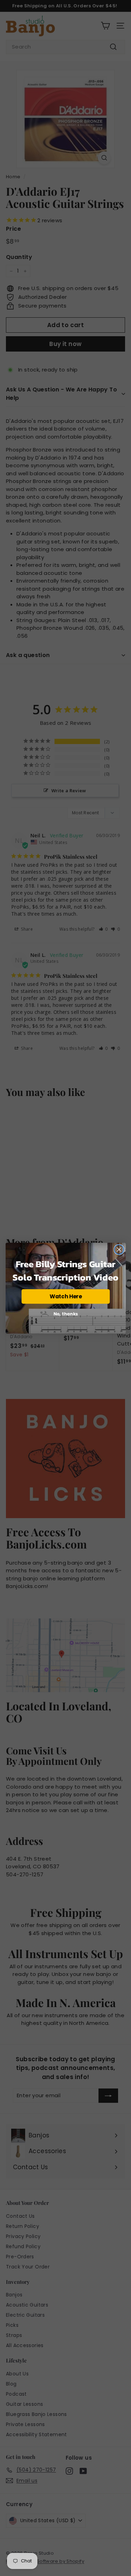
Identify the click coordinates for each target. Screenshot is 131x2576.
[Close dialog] (119, 1250)
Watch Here (65, 1296)
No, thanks (65, 1314)
